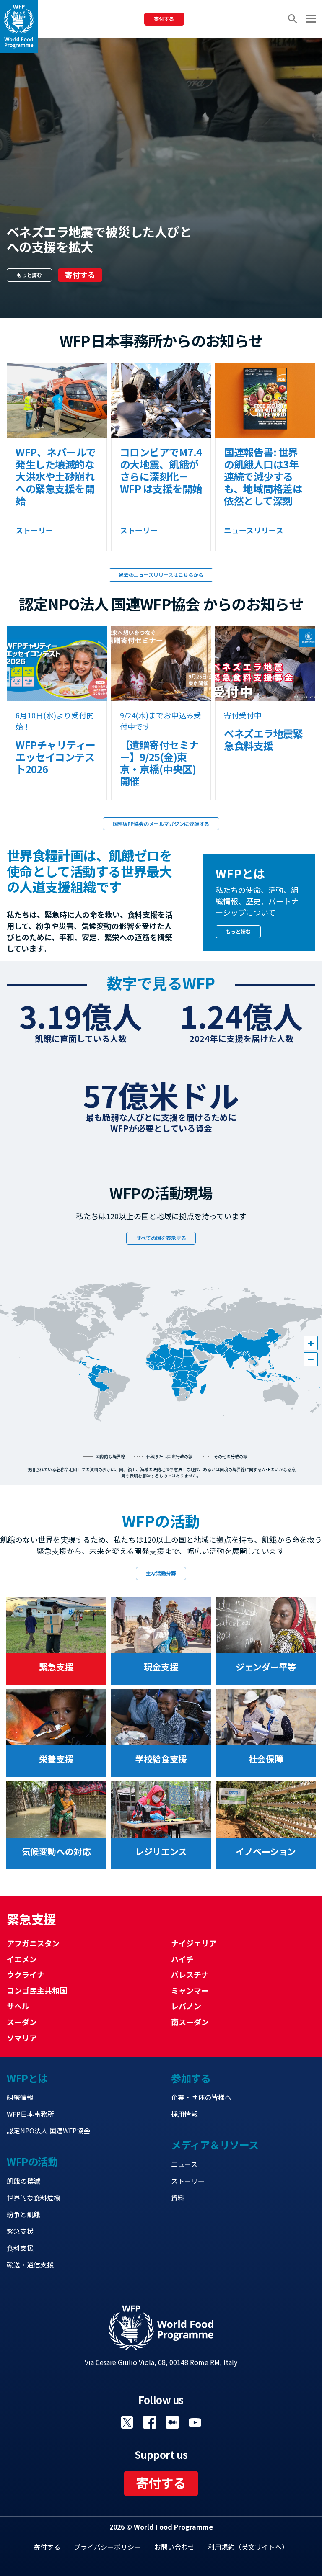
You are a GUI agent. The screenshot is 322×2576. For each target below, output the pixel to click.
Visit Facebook (150, 2422)
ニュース (184, 2164)
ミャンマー (190, 1990)
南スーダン (190, 2022)
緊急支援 (20, 2231)
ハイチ (182, 1959)
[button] (311, 1343)
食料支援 (20, 2248)
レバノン (186, 2006)
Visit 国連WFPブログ (172, 2422)
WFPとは (27, 2078)
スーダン (22, 2022)
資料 (178, 2198)
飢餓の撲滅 (23, 2181)
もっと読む (29, 275)
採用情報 (184, 2114)
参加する (191, 2078)
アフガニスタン (33, 1943)
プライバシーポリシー (107, 2547)
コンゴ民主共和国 (37, 1990)
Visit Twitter (127, 2422)
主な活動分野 (161, 1573)
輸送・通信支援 (30, 2265)
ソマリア (22, 2038)
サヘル (18, 2006)
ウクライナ (26, 1974)
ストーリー (188, 2181)
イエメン (22, 1959)
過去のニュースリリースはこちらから (161, 575)
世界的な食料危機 (34, 2198)
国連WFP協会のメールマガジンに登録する (161, 824)
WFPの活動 (32, 2161)
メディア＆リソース (215, 2145)
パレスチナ (190, 1974)
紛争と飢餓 (23, 2214)
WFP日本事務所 (30, 2114)
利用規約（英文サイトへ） (248, 2547)
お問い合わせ (174, 2547)
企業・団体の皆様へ (201, 2097)
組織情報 (20, 2097)
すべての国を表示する (161, 1238)
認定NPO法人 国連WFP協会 (48, 2131)
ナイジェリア (194, 1943)
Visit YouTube (195, 2422)
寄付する (164, 19)
